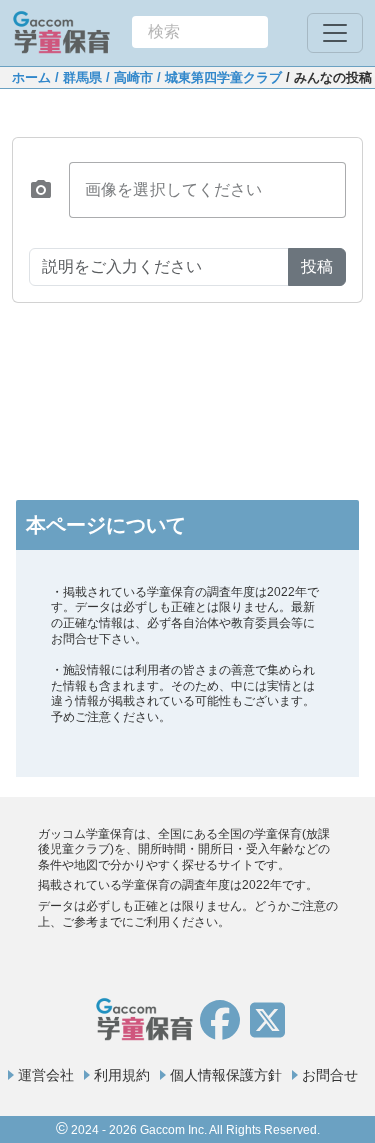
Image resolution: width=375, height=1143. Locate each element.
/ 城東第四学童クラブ (217, 77)
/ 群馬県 (76, 77)
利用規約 (122, 1075)
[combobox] (200, 32)
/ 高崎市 (127, 77)
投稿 (317, 266)
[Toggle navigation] (335, 33)
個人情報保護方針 (226, 1075)
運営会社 (46, 1075)
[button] (41, 190)
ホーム (31, 77)
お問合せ (330, 1075)
